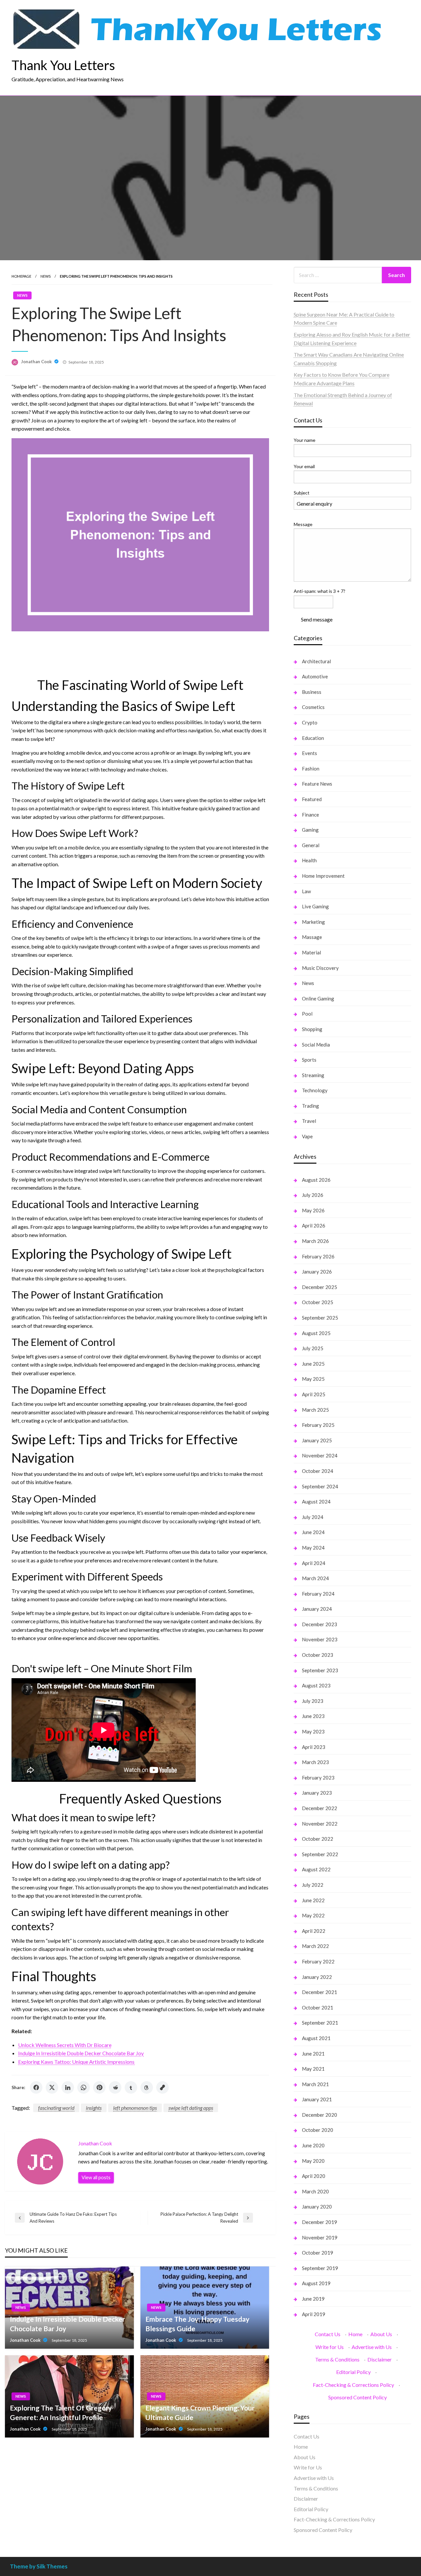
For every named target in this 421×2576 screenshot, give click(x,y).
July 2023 (313, 1701)
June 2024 (313, 1532)
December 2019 (320, 2222)
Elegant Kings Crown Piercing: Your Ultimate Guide (200, 2412)
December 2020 (320, 2115)
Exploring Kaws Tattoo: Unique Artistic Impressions (76, 2062)
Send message (317, 619)
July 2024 (313, 1517)
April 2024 (314, 1563)
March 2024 (315, 1578)
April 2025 (314, 1394)
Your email (304, 466)
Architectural (316, 661)
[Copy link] (162, 2087)
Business (312, 692)
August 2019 (316, 2283)
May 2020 (313, 2161)
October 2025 (318, 1302)
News (46, 276)
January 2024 (317, 1609)
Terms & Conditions (337, 2359)
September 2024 (320, 1486)
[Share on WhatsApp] (84, 2087)
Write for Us (330, 2347)
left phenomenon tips (135, 2108)
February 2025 (318, 1425)
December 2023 (320, 1624)
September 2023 (320, 1670)
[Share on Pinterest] (99, 2087)
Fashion (311, 769)
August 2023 (316, 1685)
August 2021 (316, 2038)
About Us (381, 2334)
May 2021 (313, 2069)
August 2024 (316, 1502)
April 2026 (314, 1225)
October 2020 (318, 2130)
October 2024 (318, 1471)
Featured (312, 799)
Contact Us (328, 2334)
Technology (315, 1090)
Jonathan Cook (37, 362)
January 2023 (317, 1793)
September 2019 (320, 2268)
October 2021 (318, 2008)
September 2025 (320, 1318)
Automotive (315, 676)
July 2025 (313, 1348)
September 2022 (320, 1854)
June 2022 (313, 1900)
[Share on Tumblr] (131, 2087)
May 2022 (313, 1915)
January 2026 (317, 1272)
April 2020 (314, 2176)
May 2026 (313, 1210)
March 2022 (315, 1946)
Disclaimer (380, 2359)
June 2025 (313, 1364)
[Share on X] (52, 2087)
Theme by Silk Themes (39, 2566)
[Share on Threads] (147, 2087)
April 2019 (314, 2314)
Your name (305, 440)
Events (310, 753)
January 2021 (317, 2099)
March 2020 (315, 2191)
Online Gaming (318, 998)
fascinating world (56, 2108)
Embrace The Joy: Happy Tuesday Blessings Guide (197, 2324)
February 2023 (318, 1778)
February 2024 (318, 1594)
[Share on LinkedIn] (68, 2087)
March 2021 (315, 2084)
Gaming (310, 830)
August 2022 (316, 1869)
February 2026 (318, 1256)
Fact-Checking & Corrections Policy (353, 2385)
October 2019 (318, 2253)
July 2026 (313, 1195)
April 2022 (314, 1931)
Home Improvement (323, 876)
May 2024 (313, 1548)
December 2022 (320, 1808)
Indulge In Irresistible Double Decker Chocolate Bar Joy (81, 2053)
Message (303, 524)
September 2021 (320, 2023)
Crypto (310, 722)
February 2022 (318, 1961)
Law (306, 891)
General (311, 845)
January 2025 (317, 1440)
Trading (310, 1106)
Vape (307, 1136)
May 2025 (313, 1379)
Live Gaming (315, 906)
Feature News (317, 784)
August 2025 (316, 1333)
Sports (309, 1060)
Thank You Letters (63, 65)
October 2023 (318, 1655)
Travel (309, 1121)
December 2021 (320, 1992)
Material (311, 952)
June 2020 (313, 2145)
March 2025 (315, 1410)
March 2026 (315, 1241)
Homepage (21, 276)
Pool (307, 1014)
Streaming (313, 1075)
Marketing (313, 922)
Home (355, 2334)
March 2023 (315, 1762)
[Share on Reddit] (115, 2087)
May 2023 (313, 1731)
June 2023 (313, 1716)
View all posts (96, 2177)
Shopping (312, 1029)
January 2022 (317, 1977)
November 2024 (320, 1455)
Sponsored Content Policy (358, 2397)
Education (313, 738)
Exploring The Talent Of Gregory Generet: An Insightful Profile (61, 2412)
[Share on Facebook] (36, 2087)
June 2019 (313, 2299)
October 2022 (318, 1839)
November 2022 (320, 1824)
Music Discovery (320, 968)
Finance (310, 815)
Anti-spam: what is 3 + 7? (320, 591)
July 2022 (313, 1885)
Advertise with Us (372, 2347)
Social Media (316, 1045)
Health (309, 860)
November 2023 (320, 1639)
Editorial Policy (353, 2372)
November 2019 (320, 2237)
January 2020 (317, 2207)
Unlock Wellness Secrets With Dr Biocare (65, 2045)
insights (94, 2108)
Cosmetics (313, 707)
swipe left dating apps (191, 2108)
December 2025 (320, 1287)
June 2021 (313, 2054)
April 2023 (314, 1747)
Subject (302, 493)
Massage (312, 937)
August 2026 (316, 1180)
